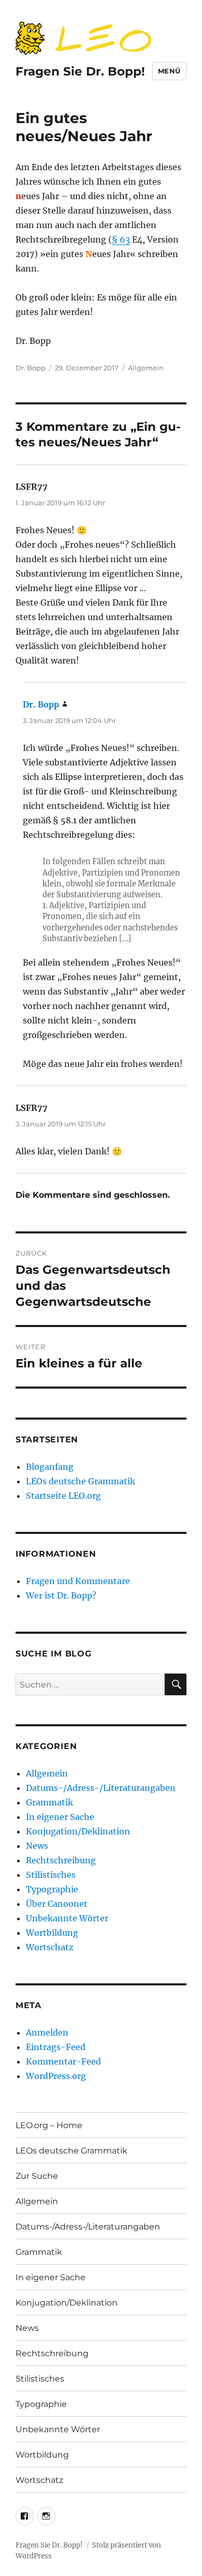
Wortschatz (50, 1947)
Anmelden (47, 2032)
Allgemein (146, 368)
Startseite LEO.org (63, 1496)
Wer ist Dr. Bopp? (61, 1595)
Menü (169, 71)
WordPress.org (56, 2076)
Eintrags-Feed (56, 2047)
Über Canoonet (57, 1904)
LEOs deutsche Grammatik (81, 1481)
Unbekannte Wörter (67, 1918)
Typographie (52, 1889)
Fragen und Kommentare (78, 1581)
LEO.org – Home (49, 2125)
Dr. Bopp (31, 368)
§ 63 (121, 239)
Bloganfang (50, 1467)
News (37, 1846)
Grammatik (49, 1802)
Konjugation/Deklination (78, 1831)
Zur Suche (37, 2176)
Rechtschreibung (61, 1860)
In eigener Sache (60, 1817)
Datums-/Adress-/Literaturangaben (101, 1788)
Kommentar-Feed (63, 2061)
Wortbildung (52, 1933)
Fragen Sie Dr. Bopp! (80, 71)
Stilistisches (51, 1875)
